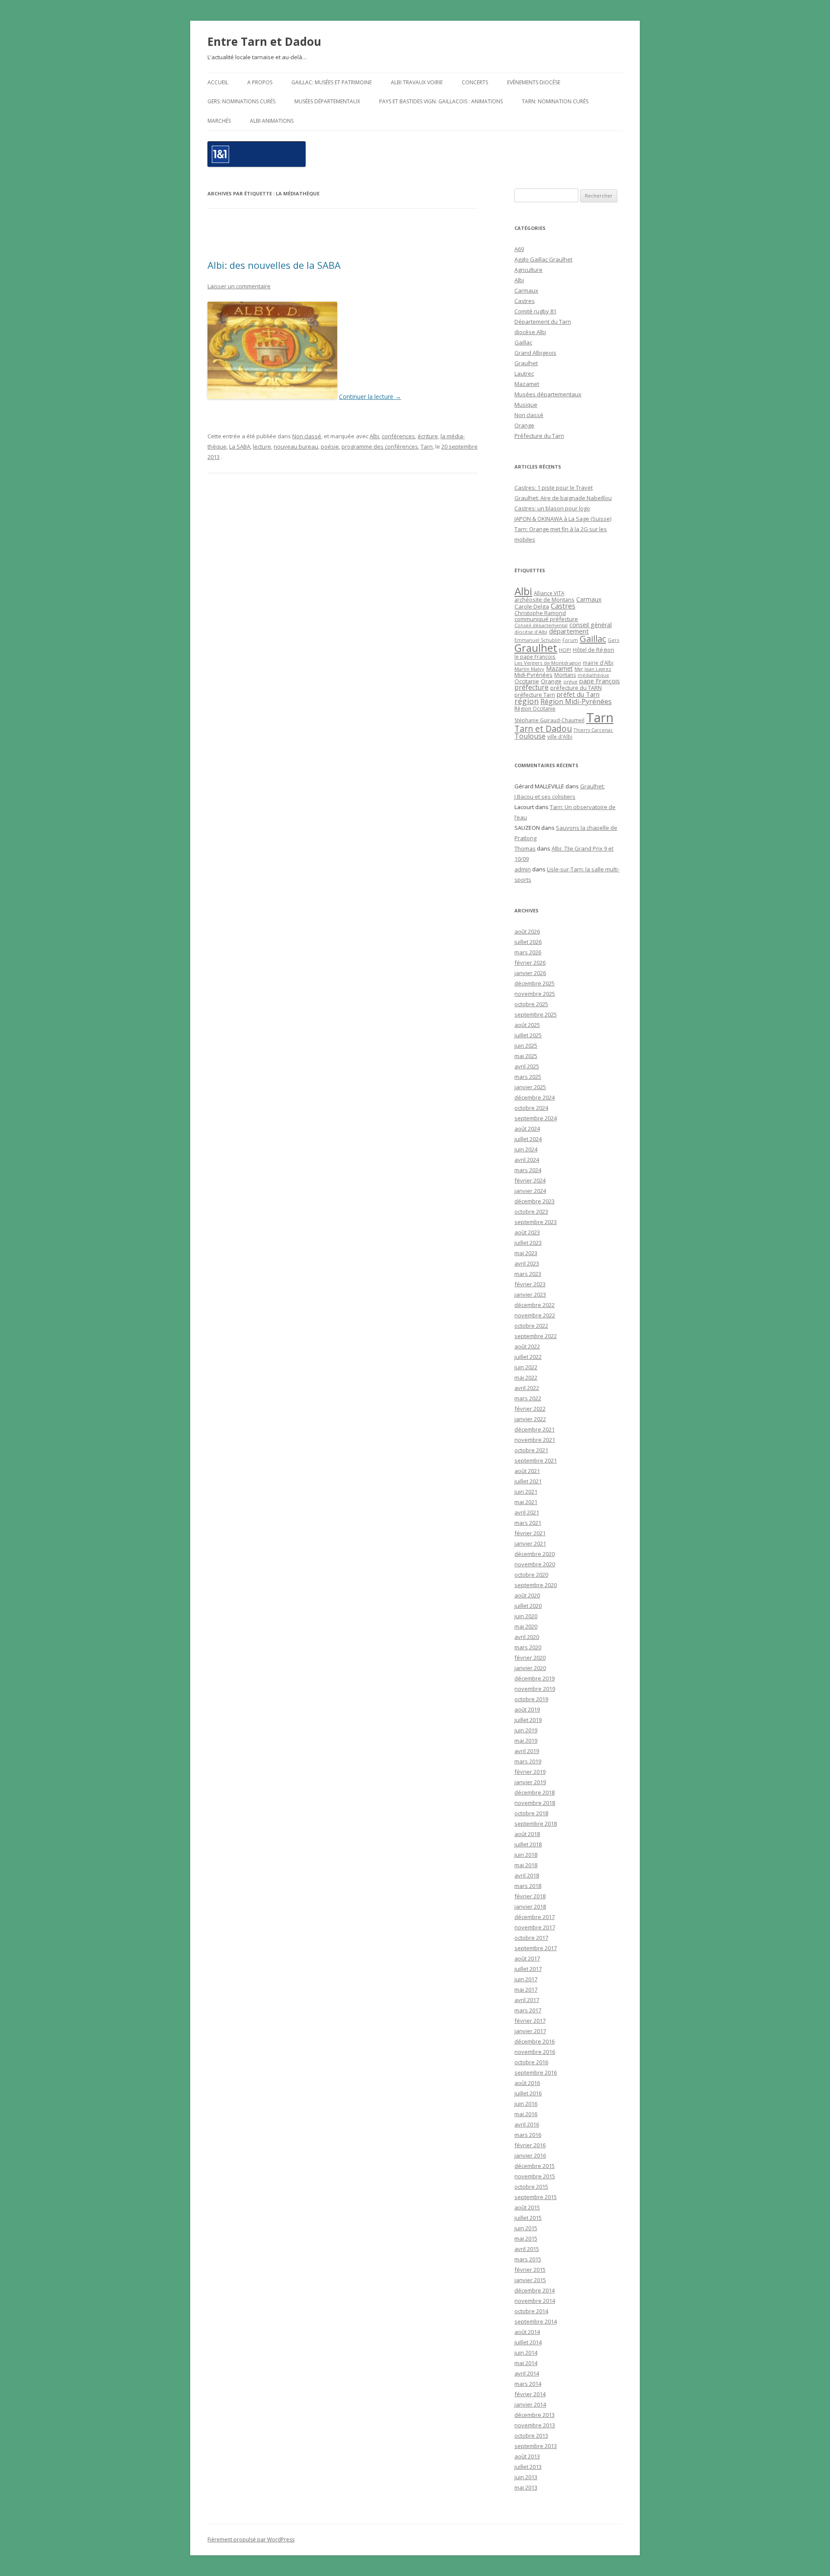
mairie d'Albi (598, 663)
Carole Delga (532, 606)
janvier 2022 (530, 1419)
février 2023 (530, 1284)
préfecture (532, 687)
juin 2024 (526, 1149)
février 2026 (530, 963)
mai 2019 (526, 1741)
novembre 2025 (535, 994)
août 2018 (527, 1834)
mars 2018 (528, 1886)
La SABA (240, 446)
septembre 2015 (536, 2197)
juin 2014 (526, 2353)
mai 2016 (526, 2114)
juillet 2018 (528, 1844)
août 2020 (527, 1595)
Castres (525, 301)
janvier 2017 (530, 2031)
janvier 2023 (530, 1294)
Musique (526, 405)
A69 (519, 249)
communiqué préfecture (546, 619)
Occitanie (527, 681)
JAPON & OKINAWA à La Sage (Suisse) (563, 519)
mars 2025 (528, 1077)
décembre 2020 (535, 1554)
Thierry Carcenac (593, 730)
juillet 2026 (528, 942)
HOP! (565, 650)
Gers (613, 640)
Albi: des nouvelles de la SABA (274, 265)
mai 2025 (526, 1056)
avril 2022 (527, 1388)
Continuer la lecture (370, 397)
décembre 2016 (535, 2041)
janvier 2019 (530, 1782)
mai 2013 (526, 2487)
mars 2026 (528, 952)
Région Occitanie (535, 709)
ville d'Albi (560, 736)
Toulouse (530, 736)
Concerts (475, 82)
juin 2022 (526, 1367)
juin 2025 (526, 1046)
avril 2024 (527, 1160)
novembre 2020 (535, 1564)
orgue (570, 681)
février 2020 (530, 1658)
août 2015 (527, 2207)
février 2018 (530, 1896)
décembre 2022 (535, 1305)
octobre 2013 (531, 2436)
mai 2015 (526, 2238)
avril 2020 (527, 1637)
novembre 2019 (535, 1689)
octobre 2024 (531, 1108)
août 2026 (527, 931)
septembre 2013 (536, 2446)
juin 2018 (526, 1855)
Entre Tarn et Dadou (264, 41)
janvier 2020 (530, 1668)
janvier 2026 (530, 973)
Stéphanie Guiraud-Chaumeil (549, 720)
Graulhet (526, 363)
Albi (374, 436)
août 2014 (527, 2332)
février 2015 (530, 2270)
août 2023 (527, 1232)
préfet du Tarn (578, 694)
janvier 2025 (530, 1087)
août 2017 (527, 1958)
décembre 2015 (535, 2166)
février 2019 (530, 1772)
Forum (570, 640)
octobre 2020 (531, 1575)
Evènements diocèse (534, 82)
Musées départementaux (327, 101)
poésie (330, 446)
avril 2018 (527, 1875)
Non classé (307, 436)
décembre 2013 (535, 2415)
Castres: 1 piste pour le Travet (554, 488)
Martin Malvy (529, 669)
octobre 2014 (531, 2311)
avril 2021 (527, 1512)
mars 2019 (528, 1761)
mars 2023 (528, 1274)
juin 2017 (526, 1979)
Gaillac (523, 342)
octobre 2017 (531, 1938)
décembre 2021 (535, 1429)
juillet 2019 (528, 1720)
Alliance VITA (549, 593)
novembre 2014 (535, 2301)
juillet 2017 (528, 1969)
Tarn (427, 446)
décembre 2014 (535, 2290)
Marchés (219, 121)
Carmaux (526, 290)
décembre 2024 (535, 1097)
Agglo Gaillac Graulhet (543, 259)
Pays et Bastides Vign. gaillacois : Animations (441, 101)
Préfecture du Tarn (539, 436)
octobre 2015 (531, 2187)
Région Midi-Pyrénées (576, 701)
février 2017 (530, 2021)
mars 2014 (528, 2384)
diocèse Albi (530, 332)
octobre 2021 (531, 1450)
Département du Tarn (543, 322)
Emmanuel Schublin (538, 640)
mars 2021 (528, 1523)
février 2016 (530, 2145)
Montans (565, 675)
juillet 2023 (528, 1243)
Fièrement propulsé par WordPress (251, 2539)
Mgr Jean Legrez (593, 669)
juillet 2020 (528, 1606)
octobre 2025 (531, 1004)
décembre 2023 (535, 1201)
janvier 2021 (530, 1543)
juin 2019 (526, 1730)
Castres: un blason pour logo (552, 508)
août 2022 (527, 1346)
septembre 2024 (536, 1118)
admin (523, 869)
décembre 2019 (535, 1678)
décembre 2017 (535, 1917)
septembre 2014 (536, 2321)
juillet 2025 (528, 1035)
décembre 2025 (535, 983)
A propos (260, 82)
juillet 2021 (528, 1481)
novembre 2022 (535, 1315)
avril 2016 (527, 2124)
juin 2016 (526, 2104)
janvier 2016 (530, 2155)
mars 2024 (528, 1170)
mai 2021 (526, 1502)
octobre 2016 (531, 2062)
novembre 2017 (535, 1927)
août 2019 (527, 1709)
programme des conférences (380, 446)
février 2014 (530, 2394)
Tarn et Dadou (543, 728)
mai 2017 (526, 1989)
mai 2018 (526, 1865)
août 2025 (527, 1025)
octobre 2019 (531, 1699)
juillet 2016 (528, 2093)
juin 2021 (526, 1492)
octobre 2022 (531, 1326)
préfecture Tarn (535, 695)
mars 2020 (528, 1647)
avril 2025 (527, 1066)
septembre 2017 (536, 1948)
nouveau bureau (296, 446)
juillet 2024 (528, 1139)
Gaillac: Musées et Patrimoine (332, 82)
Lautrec (524, 373)
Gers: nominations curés (241, 101)
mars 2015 (528, 2259)
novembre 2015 (535, 2176)
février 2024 (530, 1180)
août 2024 (527, 1129)
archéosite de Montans (544, 599)
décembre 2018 (535, 1792)
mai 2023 (526, 1253)
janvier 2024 (530, 1191)
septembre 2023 (536, 1222)
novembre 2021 (535, 1440)
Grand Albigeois (535, 353)
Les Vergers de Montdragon (548, 663)
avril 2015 (527, 2249)
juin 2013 (526, 2477)
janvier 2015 (530, 2280)
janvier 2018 (530, 1906)
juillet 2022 (528, 1357)
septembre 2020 (536, 1585)
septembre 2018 (536, 1824)
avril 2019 (527, 1751)
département (569, 631)
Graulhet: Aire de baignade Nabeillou (563, 498)
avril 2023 (527, 1263)
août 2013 (527, 2456)
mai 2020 (526, 1626)
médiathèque (593, 675)
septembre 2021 (536, 1460)
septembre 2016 (536, 2072)
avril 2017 (527, 2000)
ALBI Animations (272, 121)
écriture (428, 436)
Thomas (525, 848)
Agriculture (528, 270)
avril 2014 (527, 2373)
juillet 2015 (528, 2218)
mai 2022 (526, 1377)
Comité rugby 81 (535, 311)
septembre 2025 (536, 1014)
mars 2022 (528, 1398)
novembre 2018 (535, 1803)
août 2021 (527, 1471)
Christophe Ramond (540, 613)
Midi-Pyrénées (533, 675)
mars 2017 (528, 2010)
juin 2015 (526, 2228)
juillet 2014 (528, 2342)
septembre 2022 (536, 1336)
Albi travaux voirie (417, 82)
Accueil (218, 82)
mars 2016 (528, 2135)
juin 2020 (526, 1616)
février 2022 (530, 1409)
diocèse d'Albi (531, 632)
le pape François (535, 657)
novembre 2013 (535, 2425)
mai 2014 (526, 2363)
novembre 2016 (535, 2052)
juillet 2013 (528, 2467)
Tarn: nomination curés (555, 101)
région (527, 701)
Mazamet (527, 384)
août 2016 (527, 2083)
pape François (600, 681)
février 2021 (530, 1533)
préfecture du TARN (576, 688)
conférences (398, 436)
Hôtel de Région (594, 650)
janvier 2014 (530, 2404)
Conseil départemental (541, 625)
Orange (524, 425)
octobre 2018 (531, 1813)
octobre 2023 (531, 1211)
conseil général (591, 625)
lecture (262, 446)
